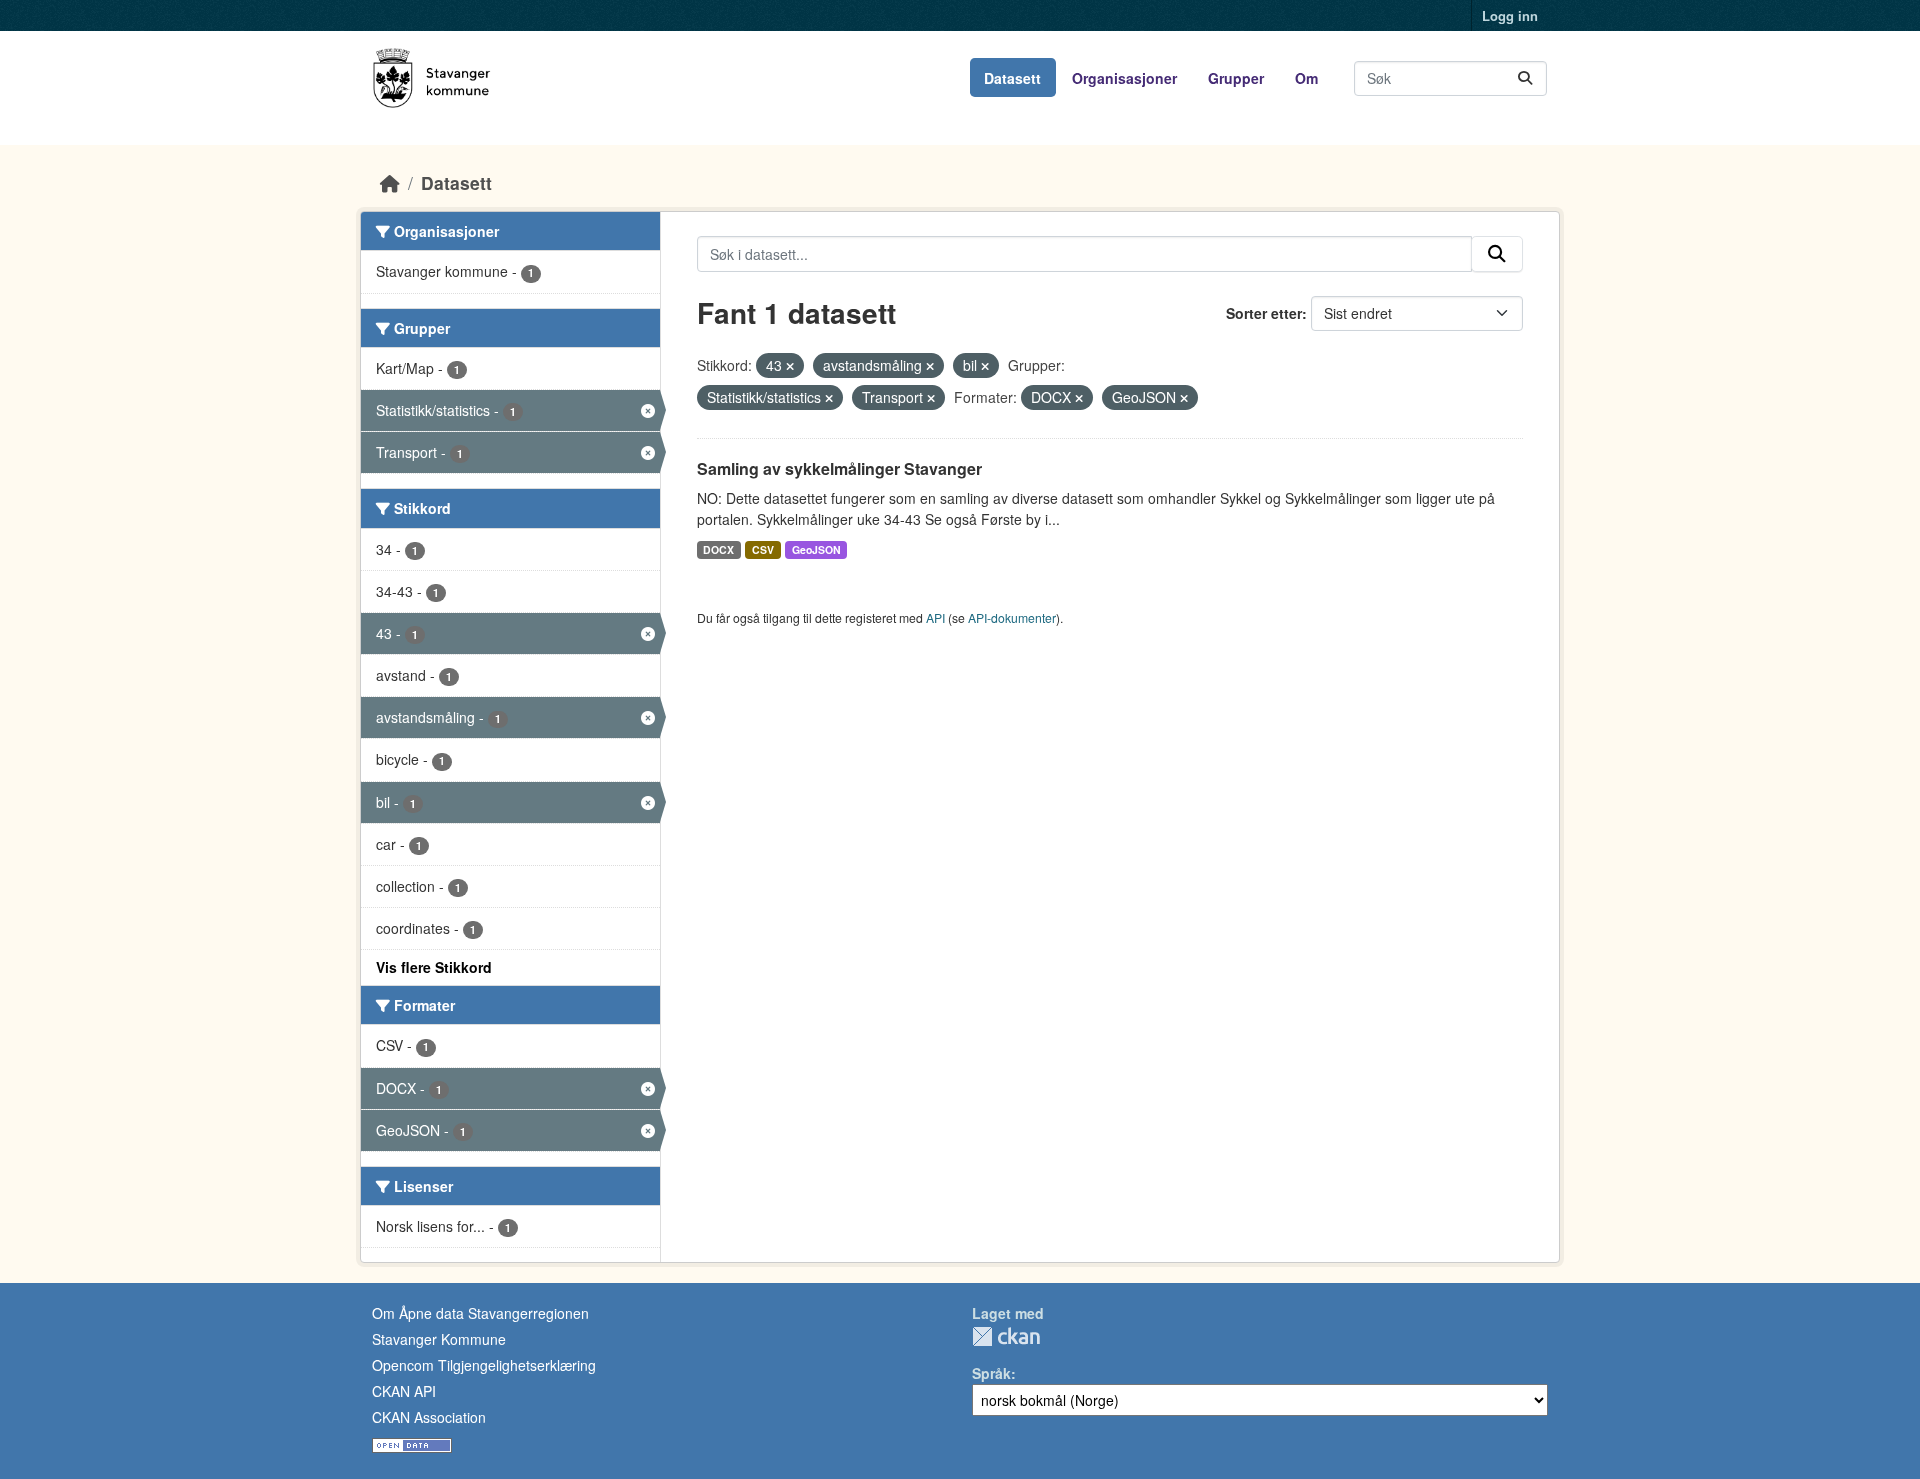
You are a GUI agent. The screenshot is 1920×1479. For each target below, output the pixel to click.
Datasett (1012, 78)
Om (1306, 78)
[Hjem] (390, 182)
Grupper (1236, 78)
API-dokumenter (1012, 617)
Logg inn (1510, 15)
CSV (763, 549)
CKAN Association (429, 1417)
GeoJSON (816, 549)
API (935, 617)
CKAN (1006, 1336)
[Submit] (1525, 78)
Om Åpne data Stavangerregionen (480, 1313)
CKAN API (404, 1391)
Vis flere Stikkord (434, 967)
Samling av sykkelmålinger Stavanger (839, 468)
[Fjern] (790, 366)
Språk (991, 1373)
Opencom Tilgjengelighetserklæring (484, 1365)
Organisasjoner (1124, 78)
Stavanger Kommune (439, 1339)
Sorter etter (1264, 313)
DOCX (718, 549)
